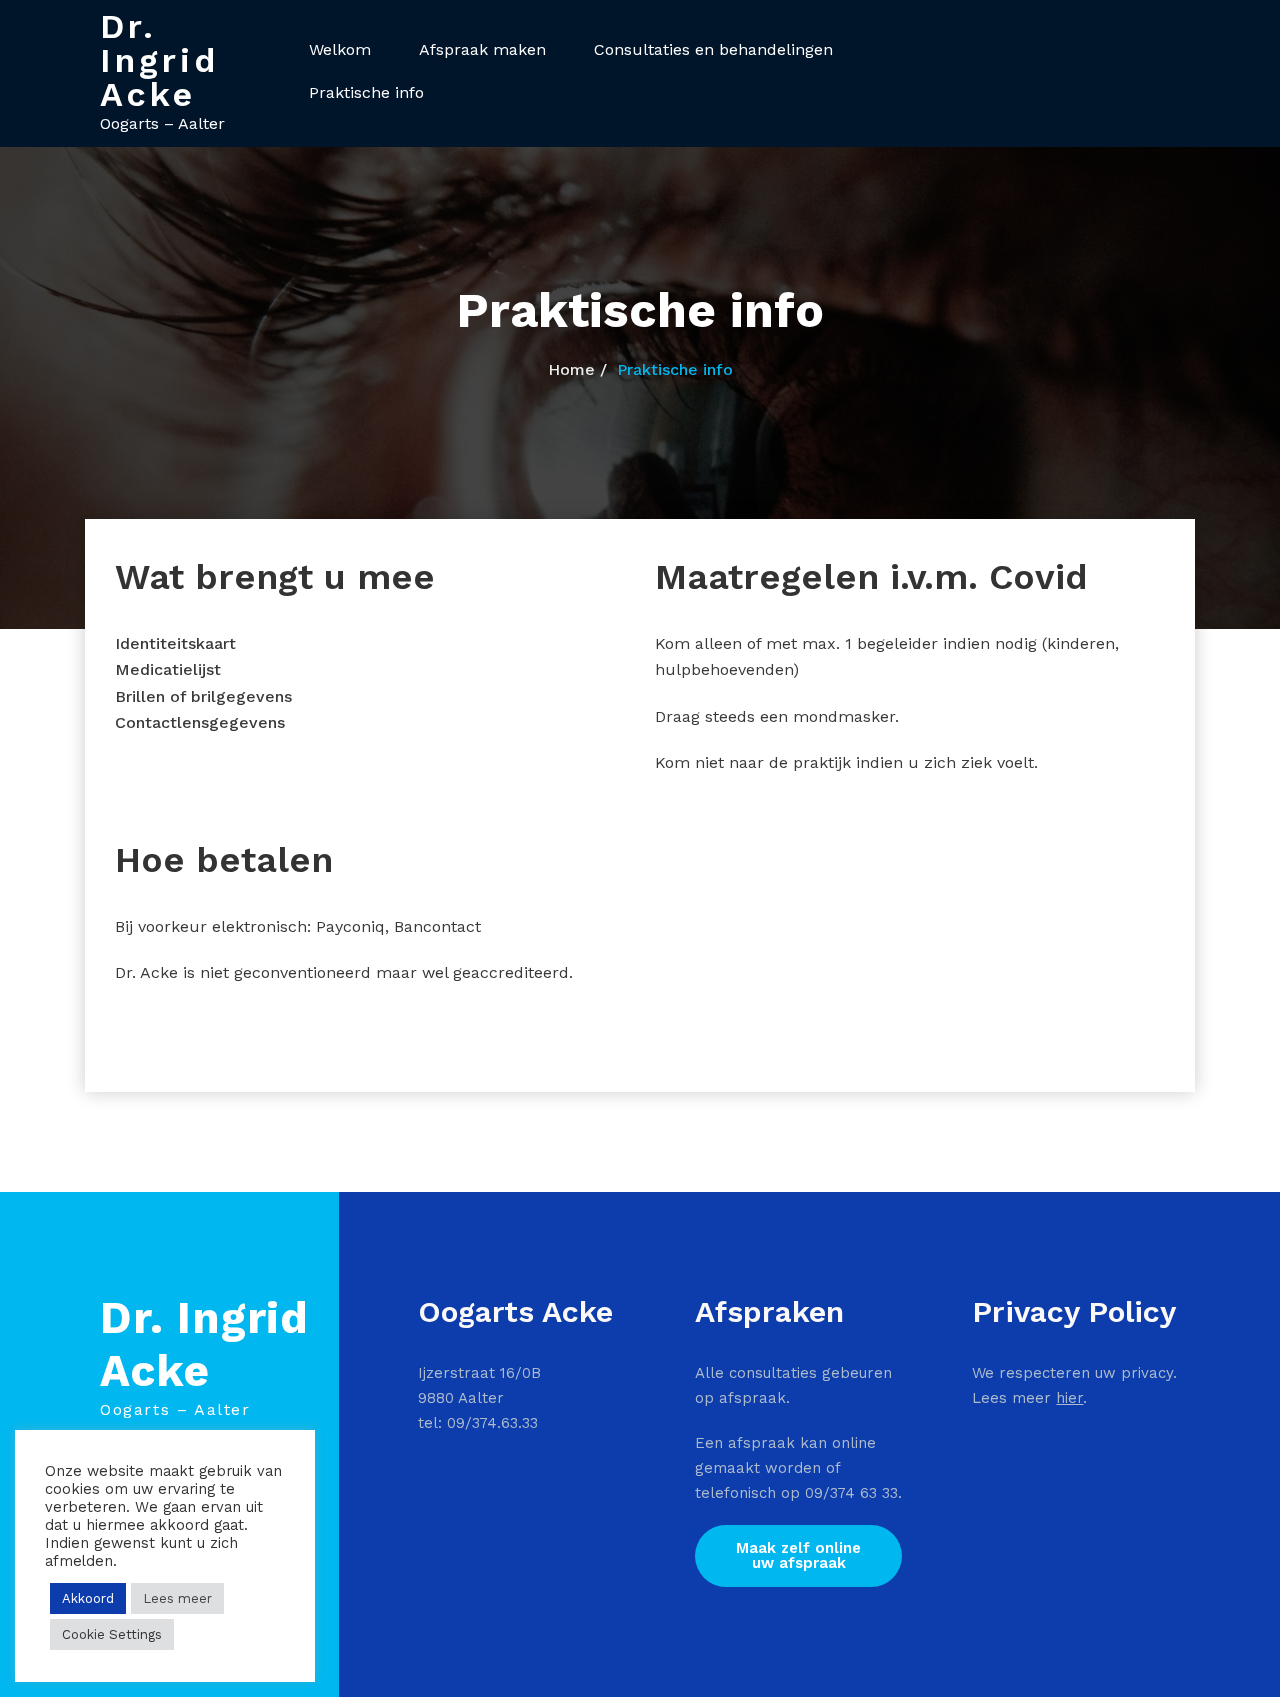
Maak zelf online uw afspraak (798, 1555)
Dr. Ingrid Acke (159, 60)
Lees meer (177, 1598)
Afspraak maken (482, 49)
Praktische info (366, 92)
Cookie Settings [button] (112, 1634)
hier (1069, 1398)
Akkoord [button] (88, 1598)
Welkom (340, 49)
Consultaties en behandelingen (713, 49)
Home (571, 369)
